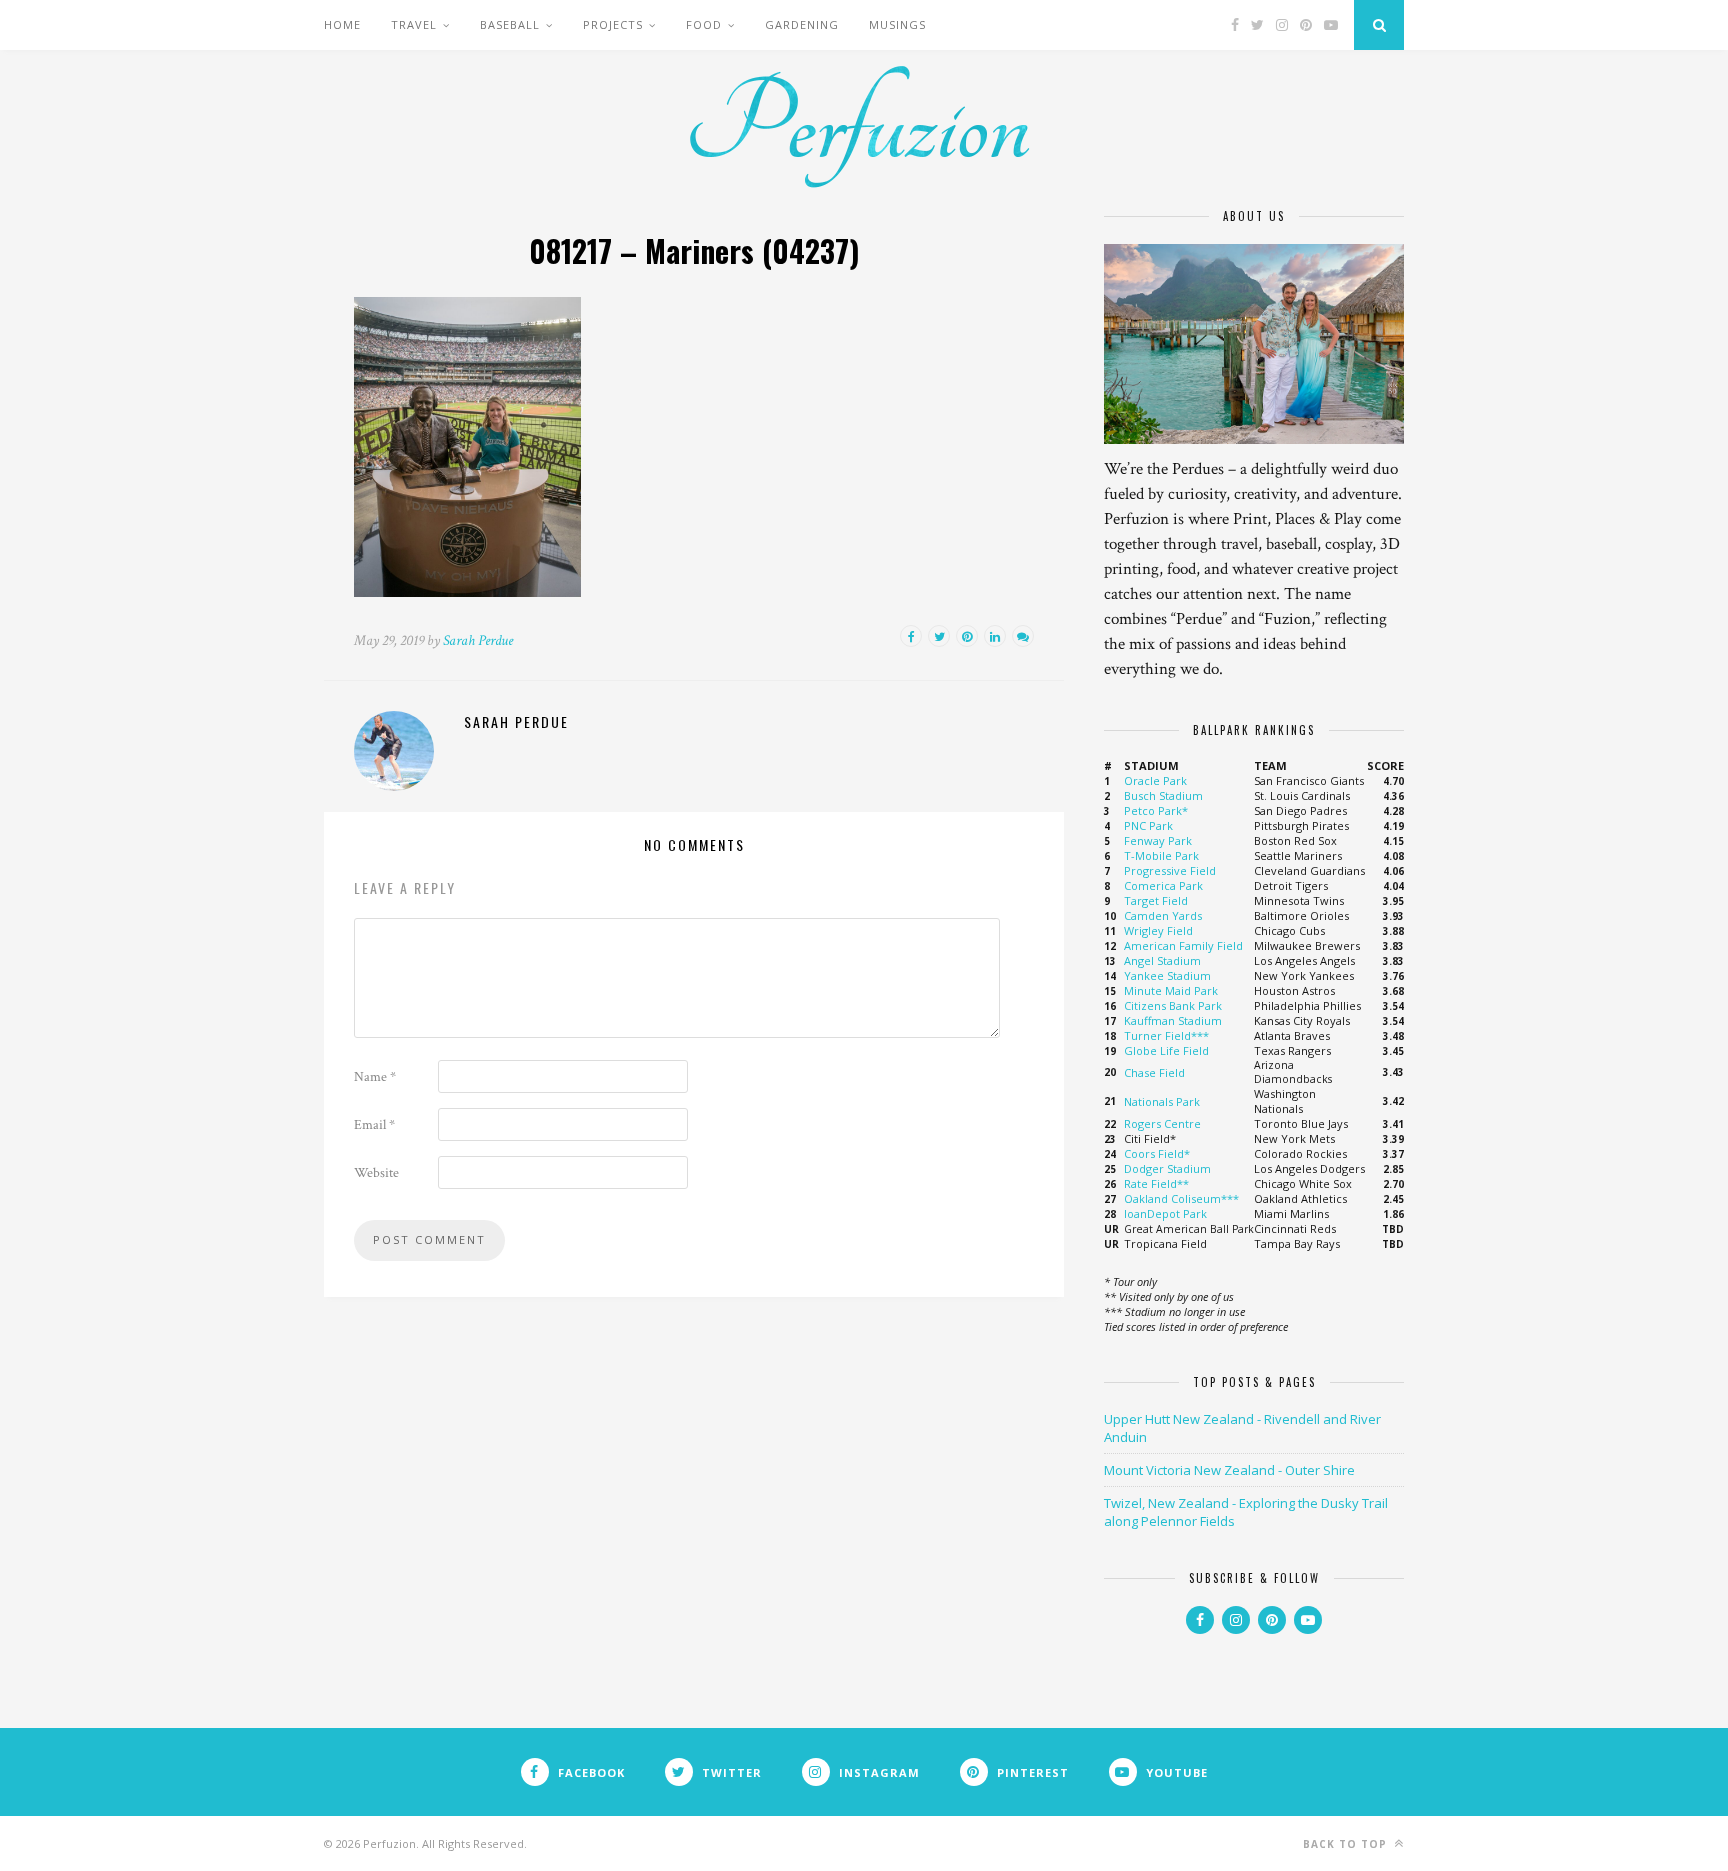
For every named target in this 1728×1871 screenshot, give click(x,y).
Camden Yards (1163, 915)
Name (375, 1077)
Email (374, 1125)
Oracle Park (1155, 780)
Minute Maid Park (1171, 990)
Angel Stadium (1162, 960)
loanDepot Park (1165, 1213)
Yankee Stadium (1167, 975)
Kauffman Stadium (1173, 1020)
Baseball (510, 24)
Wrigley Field (1158, 930)
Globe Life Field (1166, 1050)
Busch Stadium (1163, 795)
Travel (414, 24)
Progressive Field (1170, 870)
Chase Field (1154, 1072)
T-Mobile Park (1161, 855)
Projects (613, 24)
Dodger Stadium (1167, 1168)
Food (704, 24)
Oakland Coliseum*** (1181, 1198)
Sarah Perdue (478, 640)
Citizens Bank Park (1173, 1005)
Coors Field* (1157, 1153)
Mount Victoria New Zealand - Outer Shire (1229, 1470)
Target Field (1156, 900)
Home (342, 24)
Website (376, 1173)
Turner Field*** (1166, 1035)
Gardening (802, 24)
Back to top (1347, 1844)
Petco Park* (1156, 810)
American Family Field (1183, 945)
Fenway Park (1158, 840)
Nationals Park (1162, 1101)
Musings (897, 24)
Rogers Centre (1162, 1123)
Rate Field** (1156, 1183)
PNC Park (1148, 825)
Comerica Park (1163, 885)
